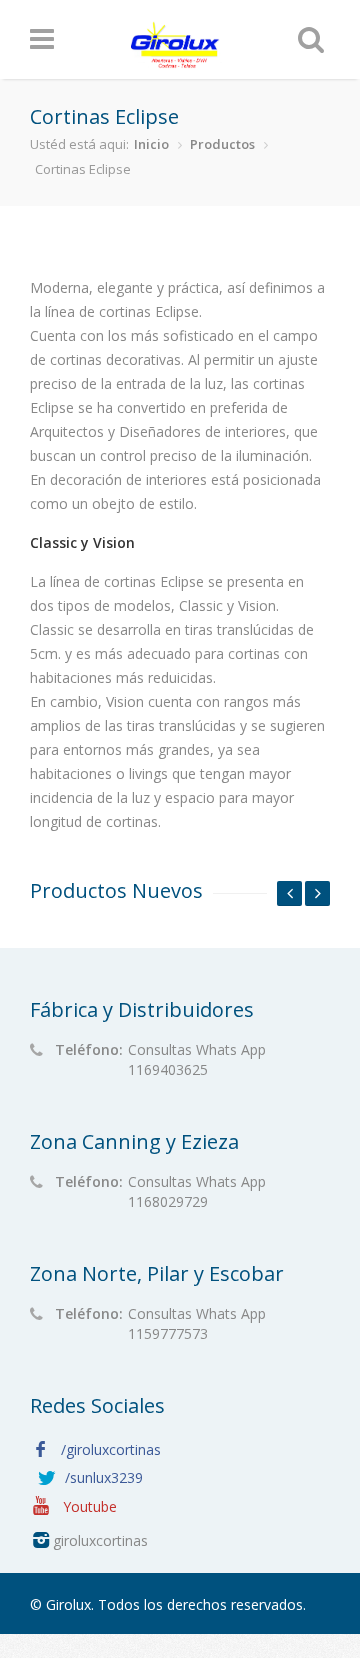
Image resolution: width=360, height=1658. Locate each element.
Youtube (88, 1506)
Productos (222, 144)
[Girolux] (177, 62)
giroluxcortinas (98, 1540)
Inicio (151, 144)
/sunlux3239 (104, 1477)
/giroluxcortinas (111, 1449)
